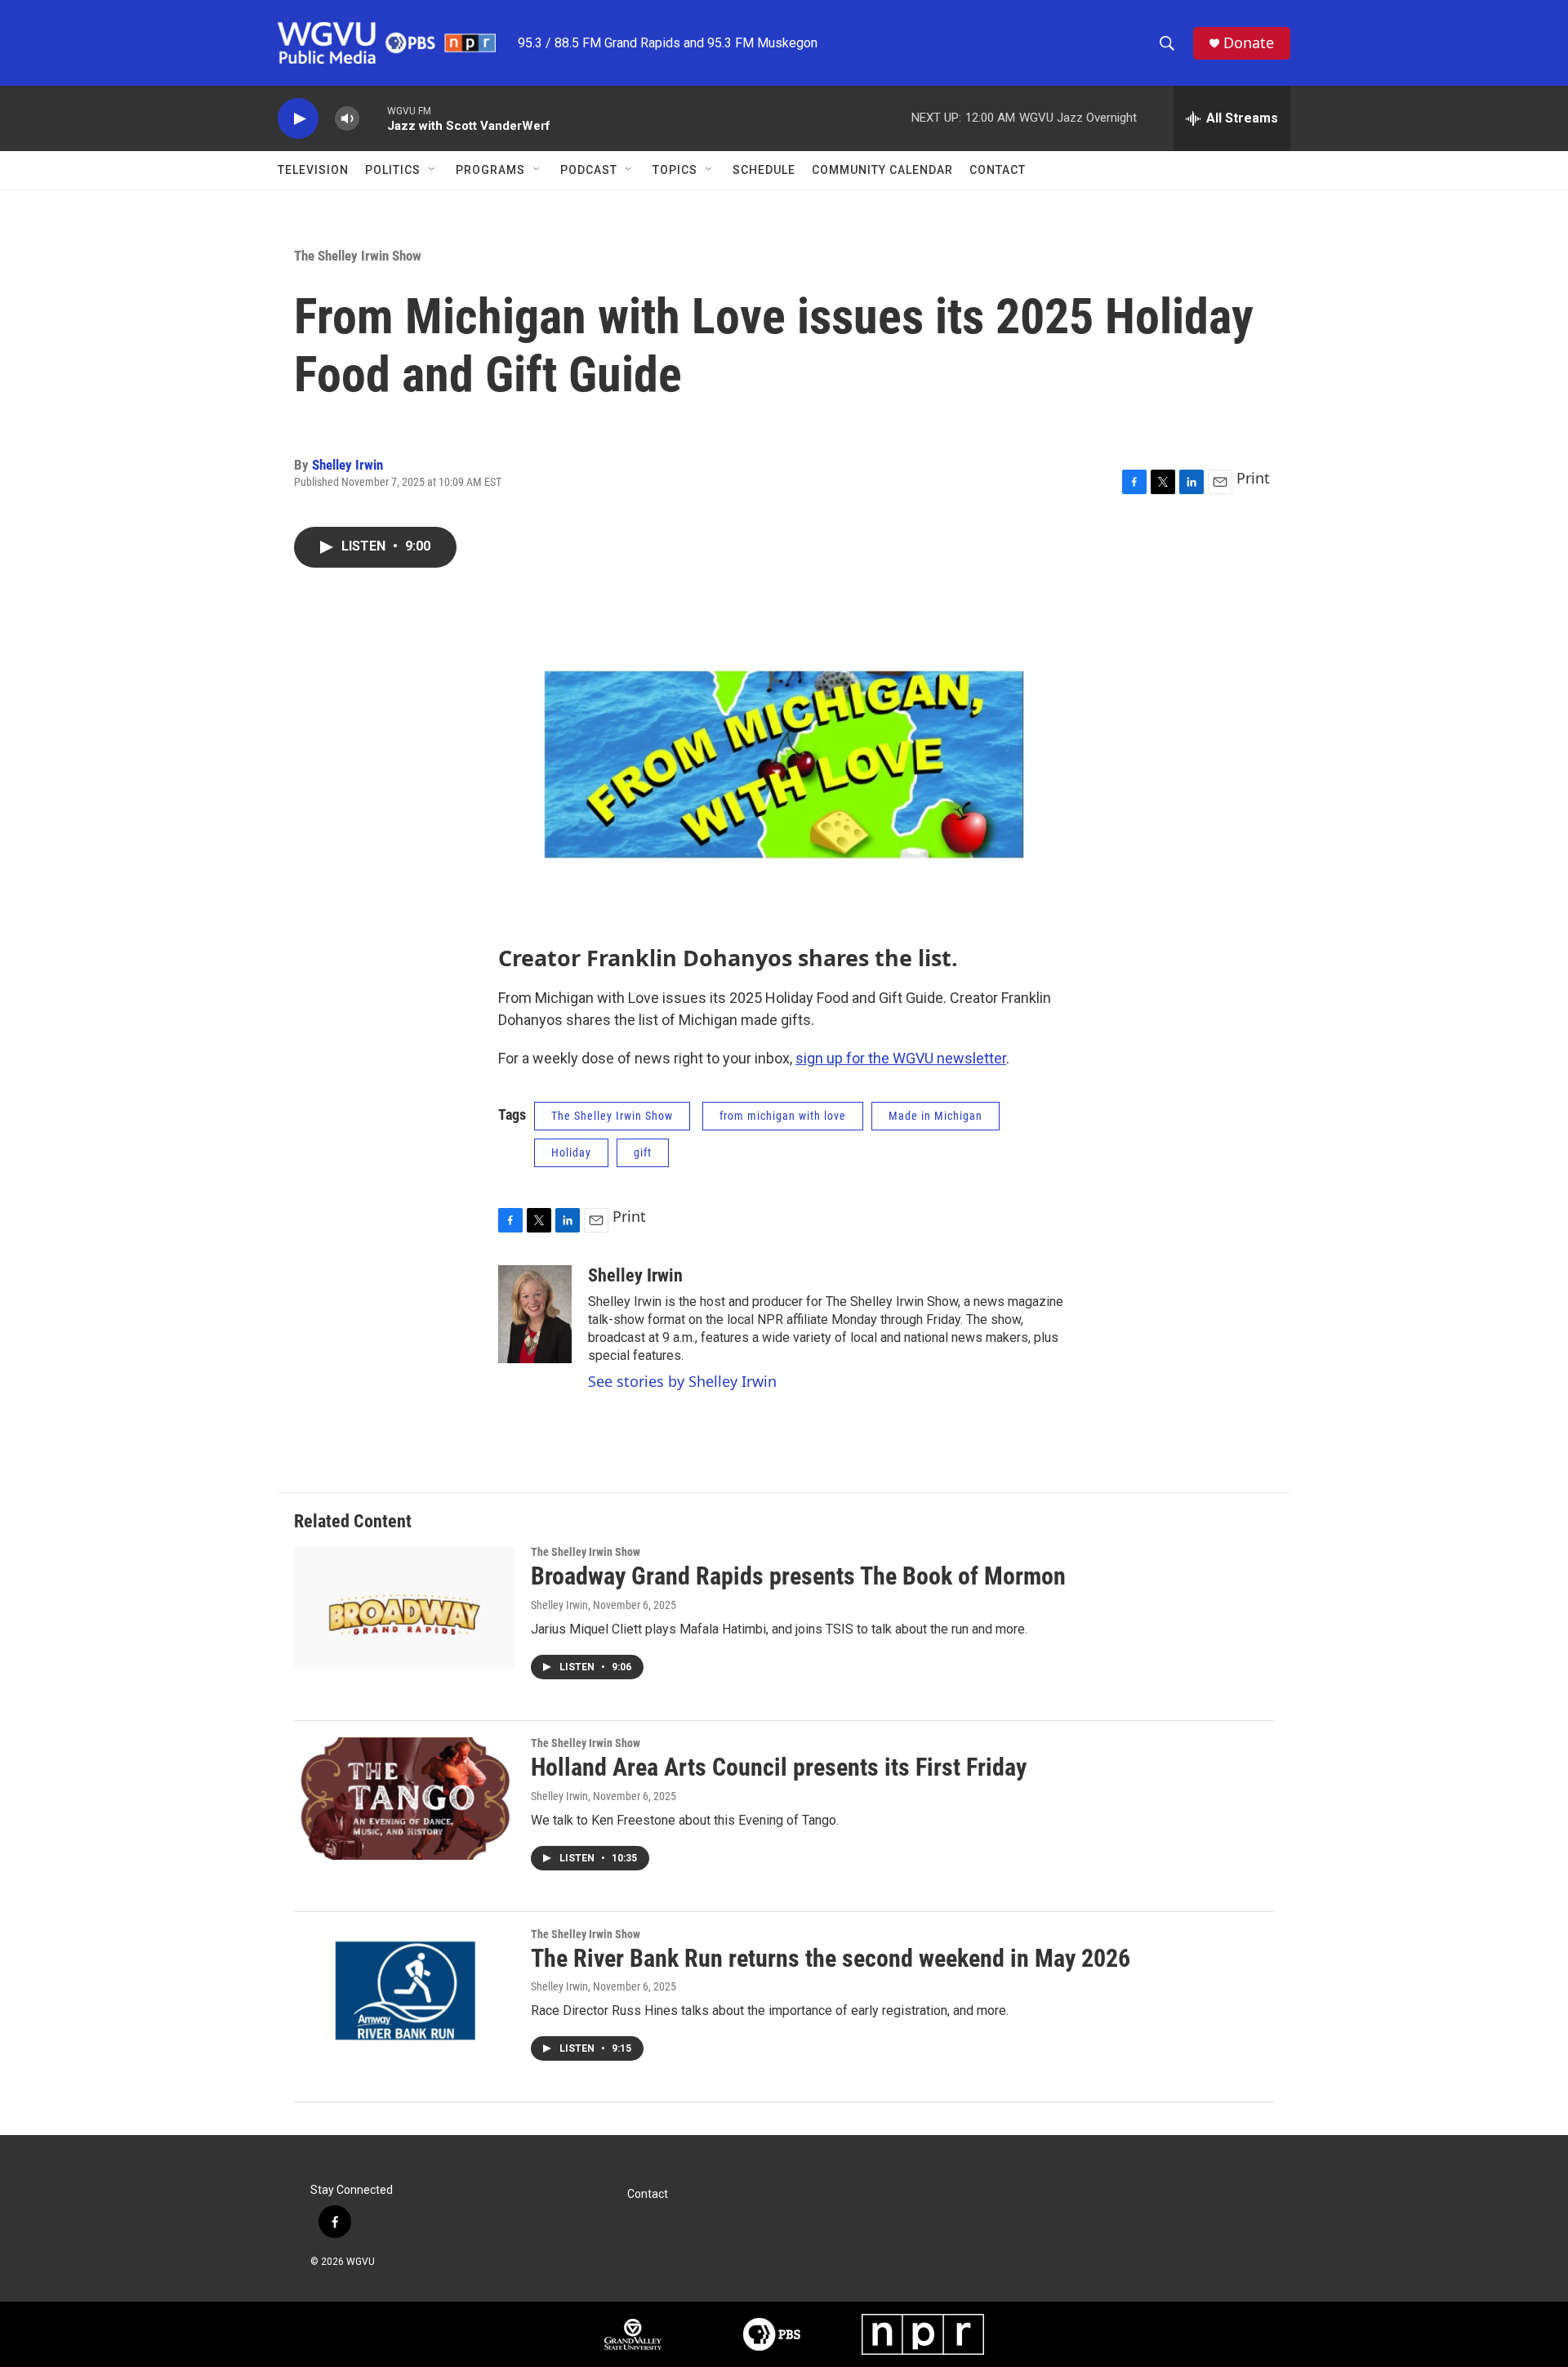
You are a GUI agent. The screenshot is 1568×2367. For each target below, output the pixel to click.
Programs (490, 170)
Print (1253, 478)
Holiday (571, 1152)
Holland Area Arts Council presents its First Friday (779, 1767)
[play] (298, 119)
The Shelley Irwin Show (358, 256)
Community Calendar (882, 170)
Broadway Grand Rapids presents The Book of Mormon (798, 1576)
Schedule (764, 170)
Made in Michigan (935, 1116)
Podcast (589, 170)
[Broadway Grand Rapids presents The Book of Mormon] (404, 1607)
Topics (675, 170)
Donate (1249, 43)
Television (313, 170)
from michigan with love (783, 1116)
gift (643, 1152)
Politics (393, 170)
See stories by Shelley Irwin (682, 1381)
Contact (998, 170)
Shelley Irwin (347, 465)
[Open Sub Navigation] (433, 170)
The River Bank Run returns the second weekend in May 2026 (831, 1958)
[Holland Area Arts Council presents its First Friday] (404, 1799)
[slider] (373, 118)
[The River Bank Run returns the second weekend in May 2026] (404, 1990)
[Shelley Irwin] (535, 1314)
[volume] (347, 119)
